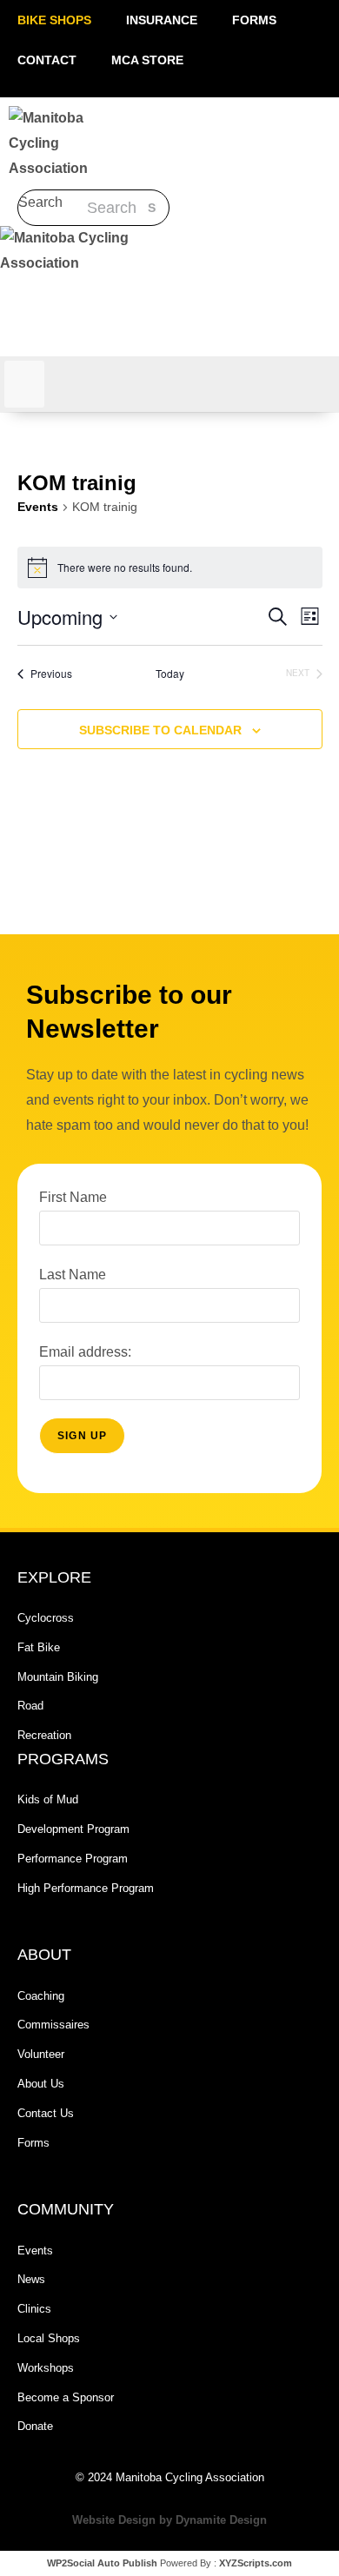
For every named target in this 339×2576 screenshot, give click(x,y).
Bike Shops (54, 20)
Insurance (162, 20)
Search (40, 202)
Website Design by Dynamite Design (169, 2520)
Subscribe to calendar (160, 730)
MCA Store (147, 60)
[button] (51, 293)
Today (170, 674)
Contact (47, 60)
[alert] (170, 568)
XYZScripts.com (256, 2563)
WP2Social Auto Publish (102, 2563)
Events (38, 507)
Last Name (73, 1275)
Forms (254, 20)
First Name (73, 1197)
